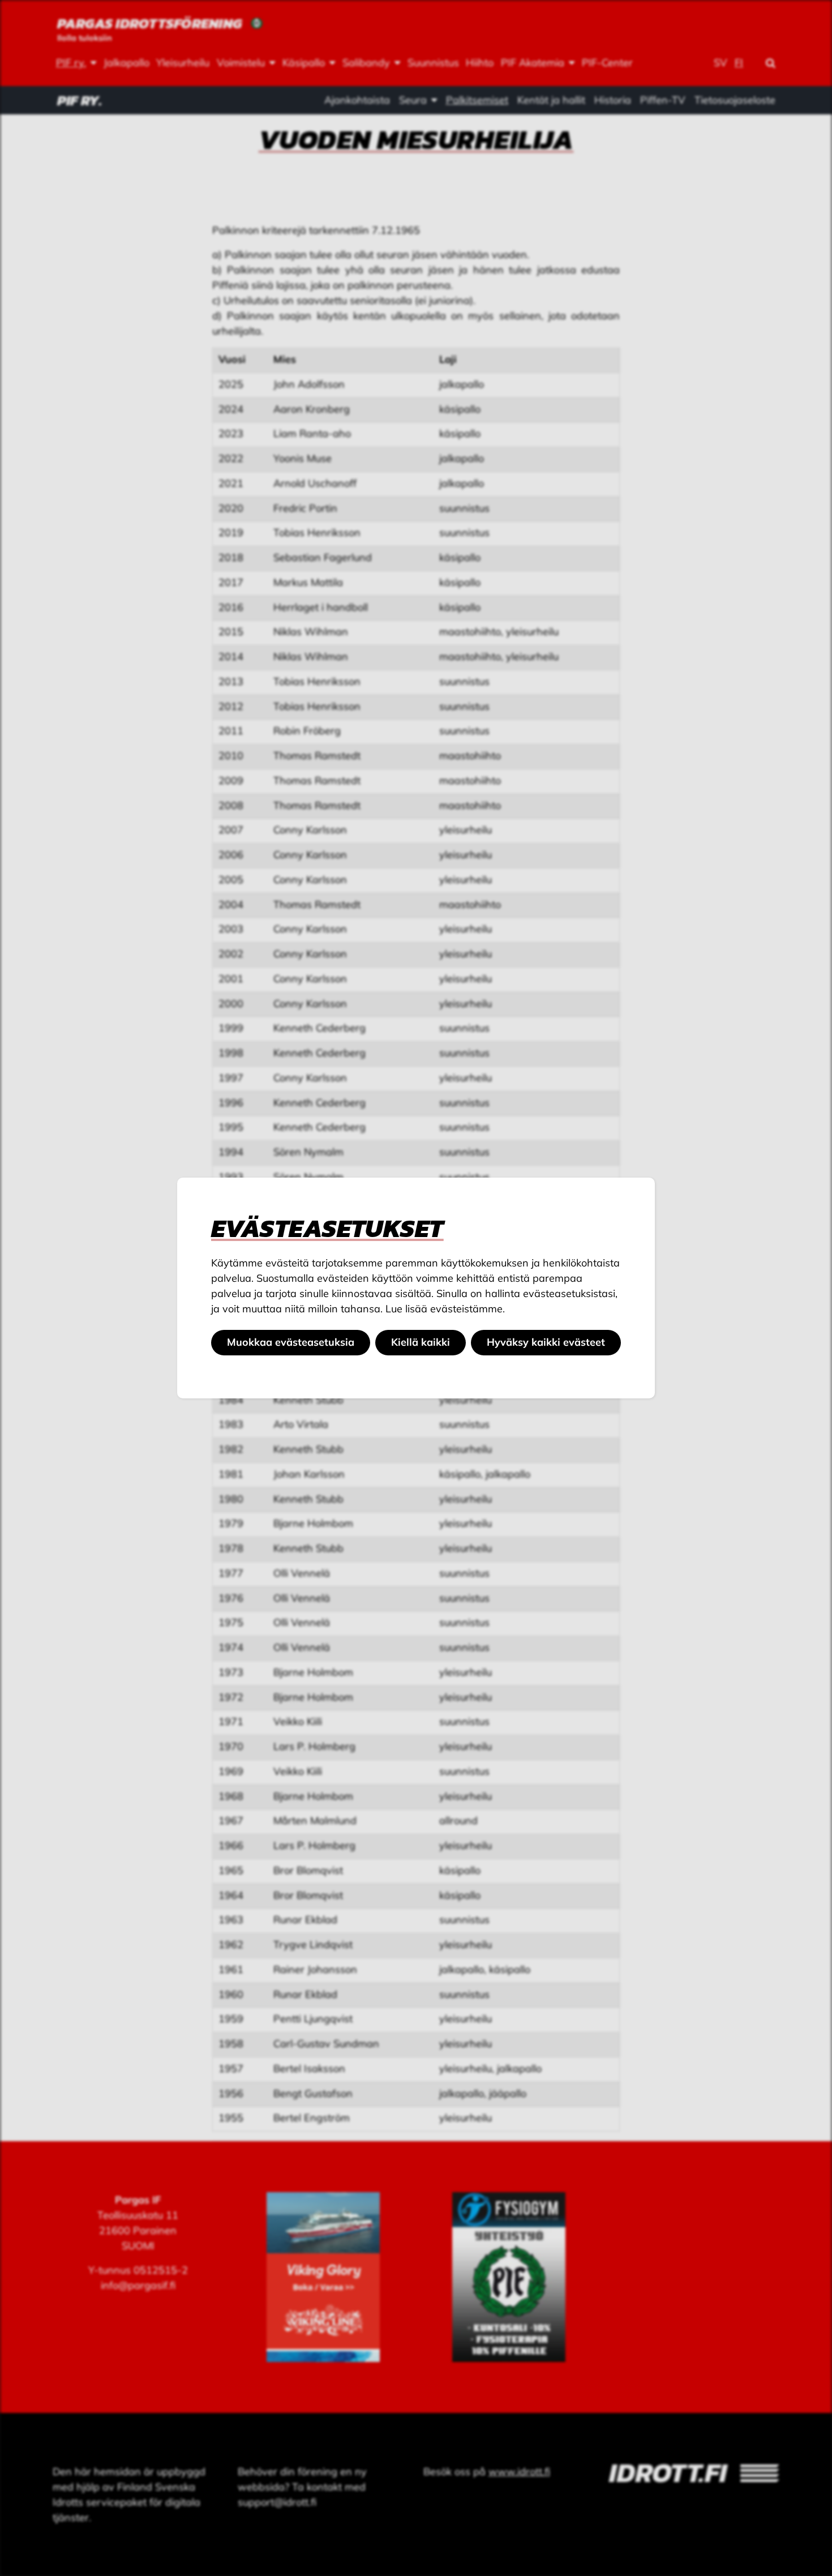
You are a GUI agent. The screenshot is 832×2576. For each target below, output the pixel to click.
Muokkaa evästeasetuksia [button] (291, 1342)
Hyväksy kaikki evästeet (546, 1342)
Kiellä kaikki (421, 1342)
